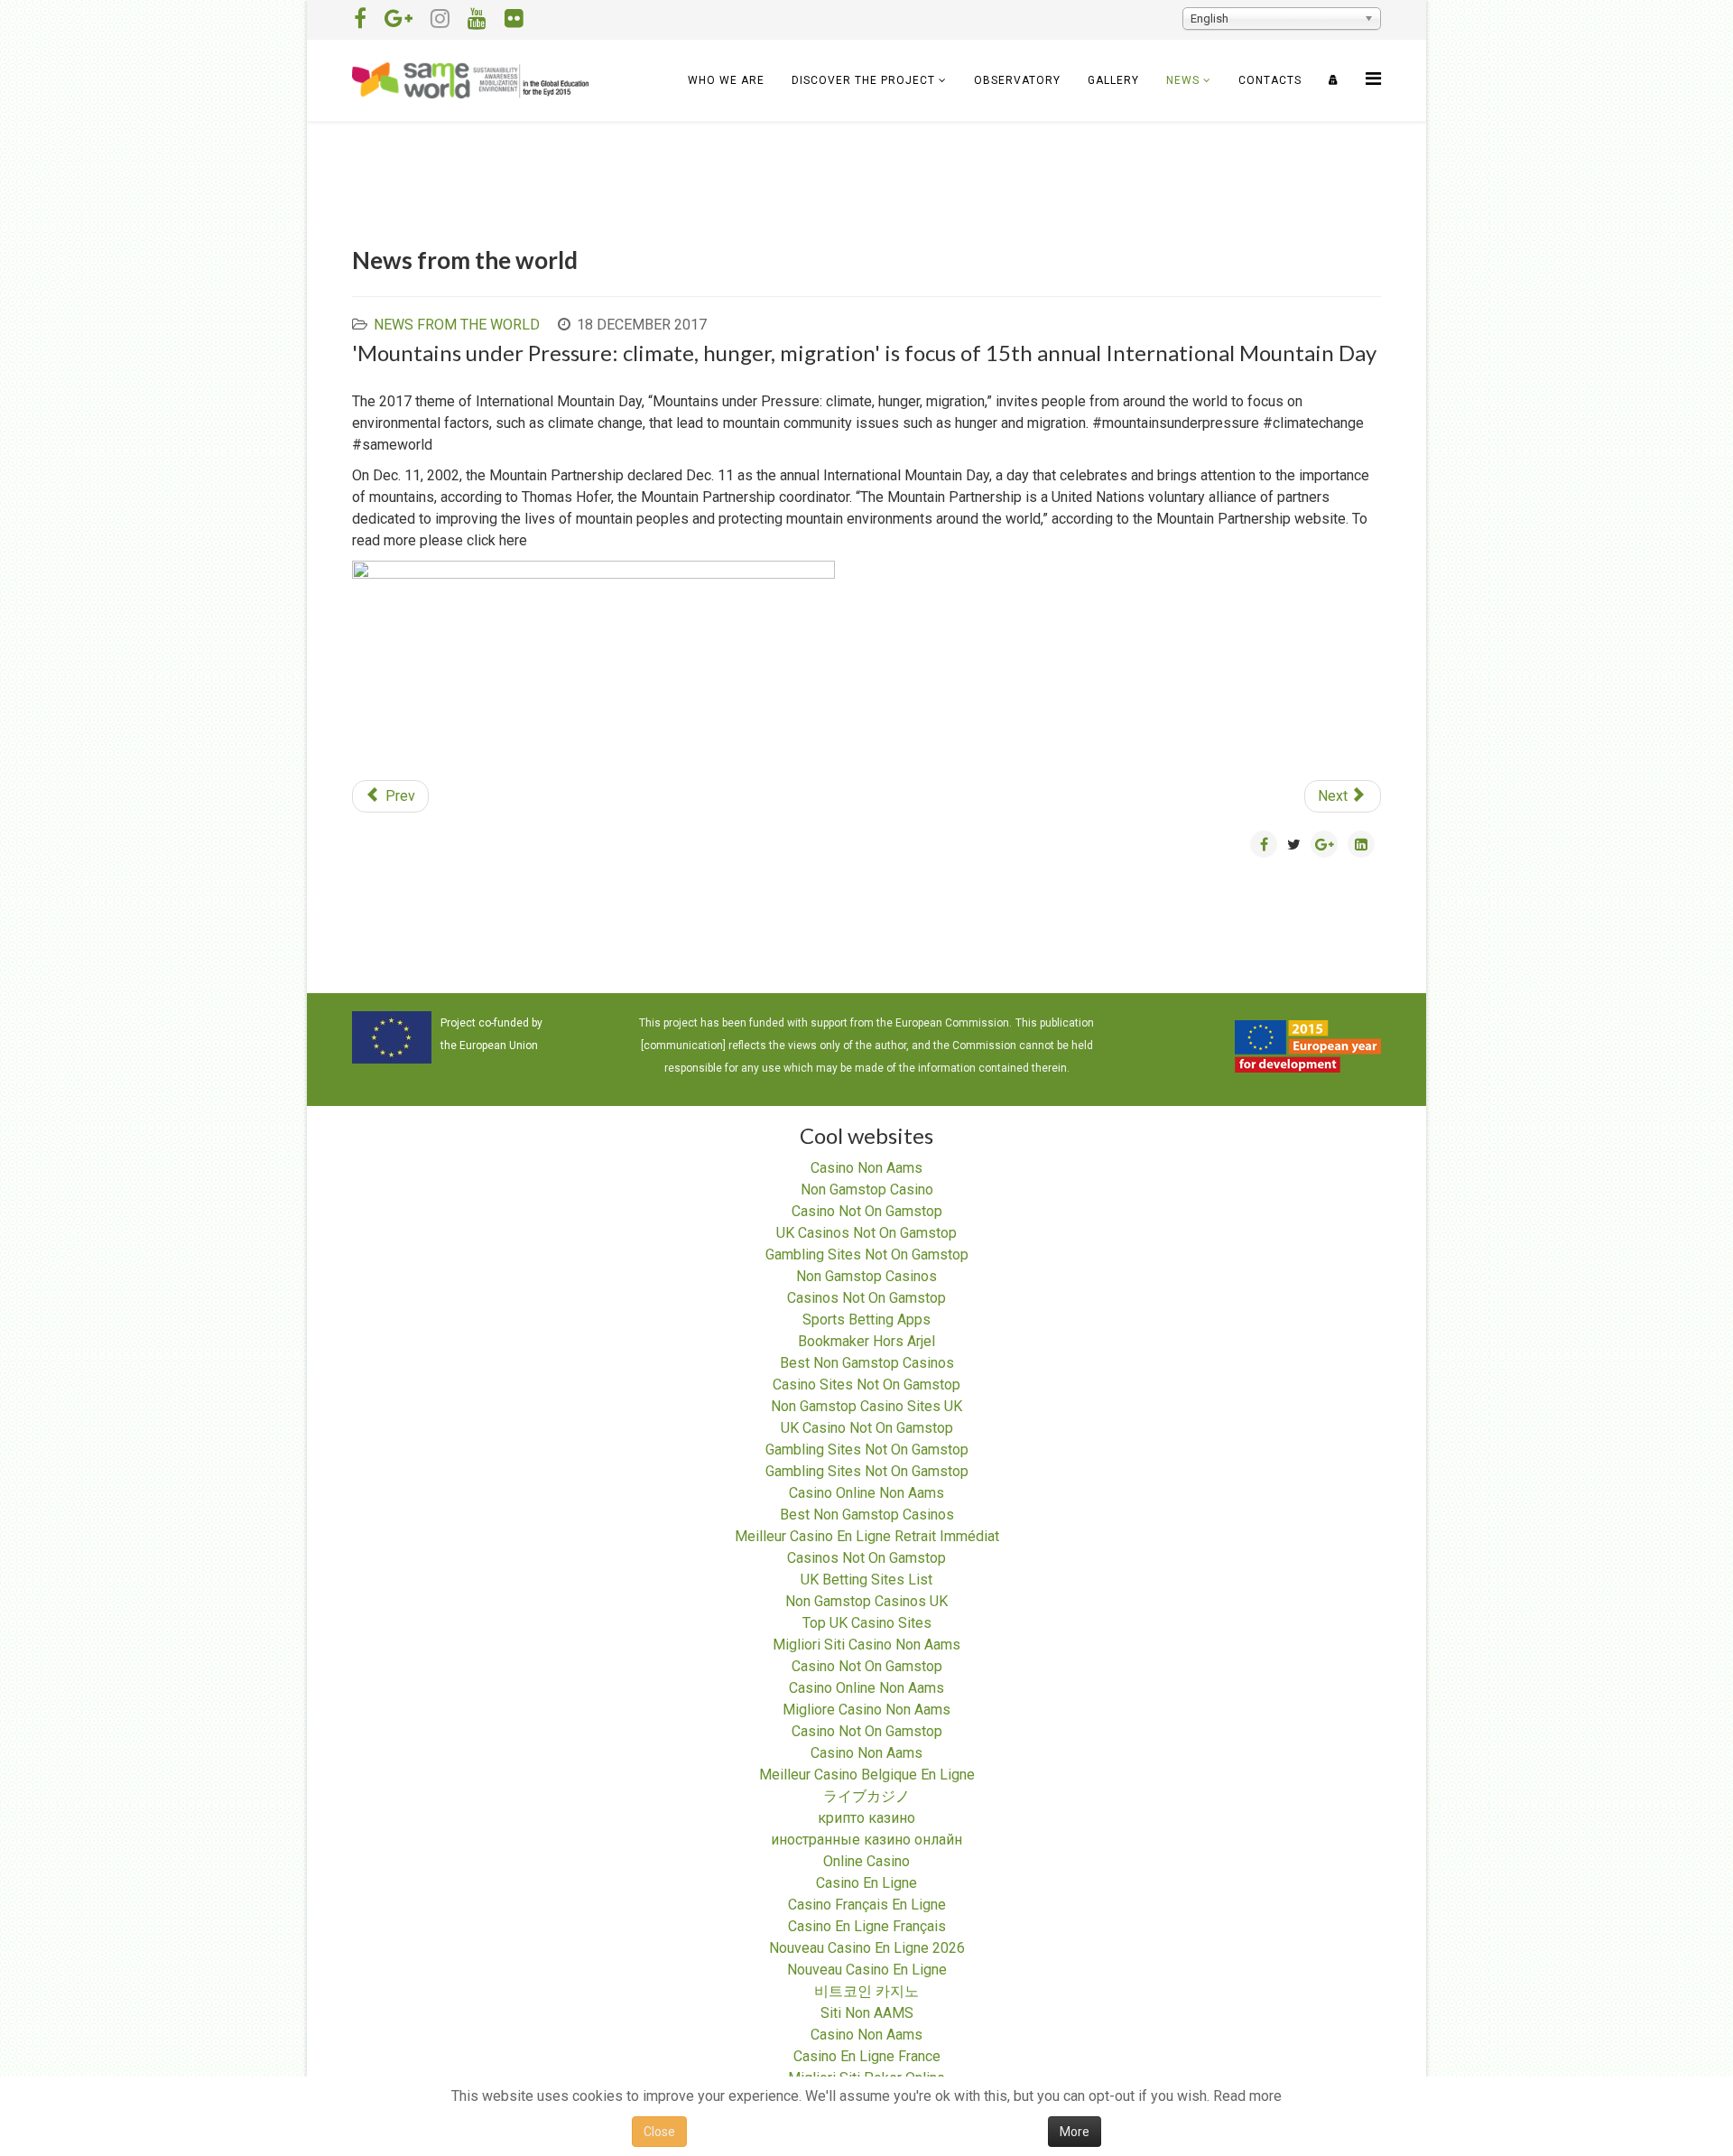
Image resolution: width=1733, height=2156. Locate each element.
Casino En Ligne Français (867, 1926)
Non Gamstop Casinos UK (866, 1601)
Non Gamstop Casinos (866, 1276)
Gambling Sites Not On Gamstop (867, 1255)
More (1075, 2132)
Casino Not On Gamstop (867, 1211)
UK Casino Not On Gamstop (867, 1428)
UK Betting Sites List (866, 1580)
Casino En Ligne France (867, 2056)
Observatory (1017, 80)
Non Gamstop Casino (867, 1190)
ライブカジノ (866, 1796)
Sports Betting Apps (866, 1320)
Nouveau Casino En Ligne (867, 1970)
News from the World (457, 325)
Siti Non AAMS (867, 2013)
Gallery (1113, 80)
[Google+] (398, 19)
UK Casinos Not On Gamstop (866, 1233)
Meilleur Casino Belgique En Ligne (867, 1775)
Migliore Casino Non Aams (866, 1710)
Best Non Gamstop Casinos (867, 1363)
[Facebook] (360, 19)
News (1183, 80)
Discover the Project (863, 80)
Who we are (726, 80)
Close (659, 2132)
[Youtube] (477, 19)
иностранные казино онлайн (866, 1840)
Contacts (1270, 80)
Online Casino (866, 1861)
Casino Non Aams (866, 1168)
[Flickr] (514, 19)
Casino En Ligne (866, 1883)
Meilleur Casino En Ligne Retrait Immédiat (867, 1536)
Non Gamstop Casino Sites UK (866, 1406)
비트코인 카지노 (866, 1991)
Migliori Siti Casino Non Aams (866, 1645)
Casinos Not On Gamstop (866, 1298)
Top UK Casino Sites (867, 1623)
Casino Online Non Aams (866, 1493)
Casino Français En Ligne (867, 1905)
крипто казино (866, 1818)
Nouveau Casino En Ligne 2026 (867, 1948)
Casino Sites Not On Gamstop (866, 1385)
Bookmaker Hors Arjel (866, 1341)
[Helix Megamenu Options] (1373, 79)
